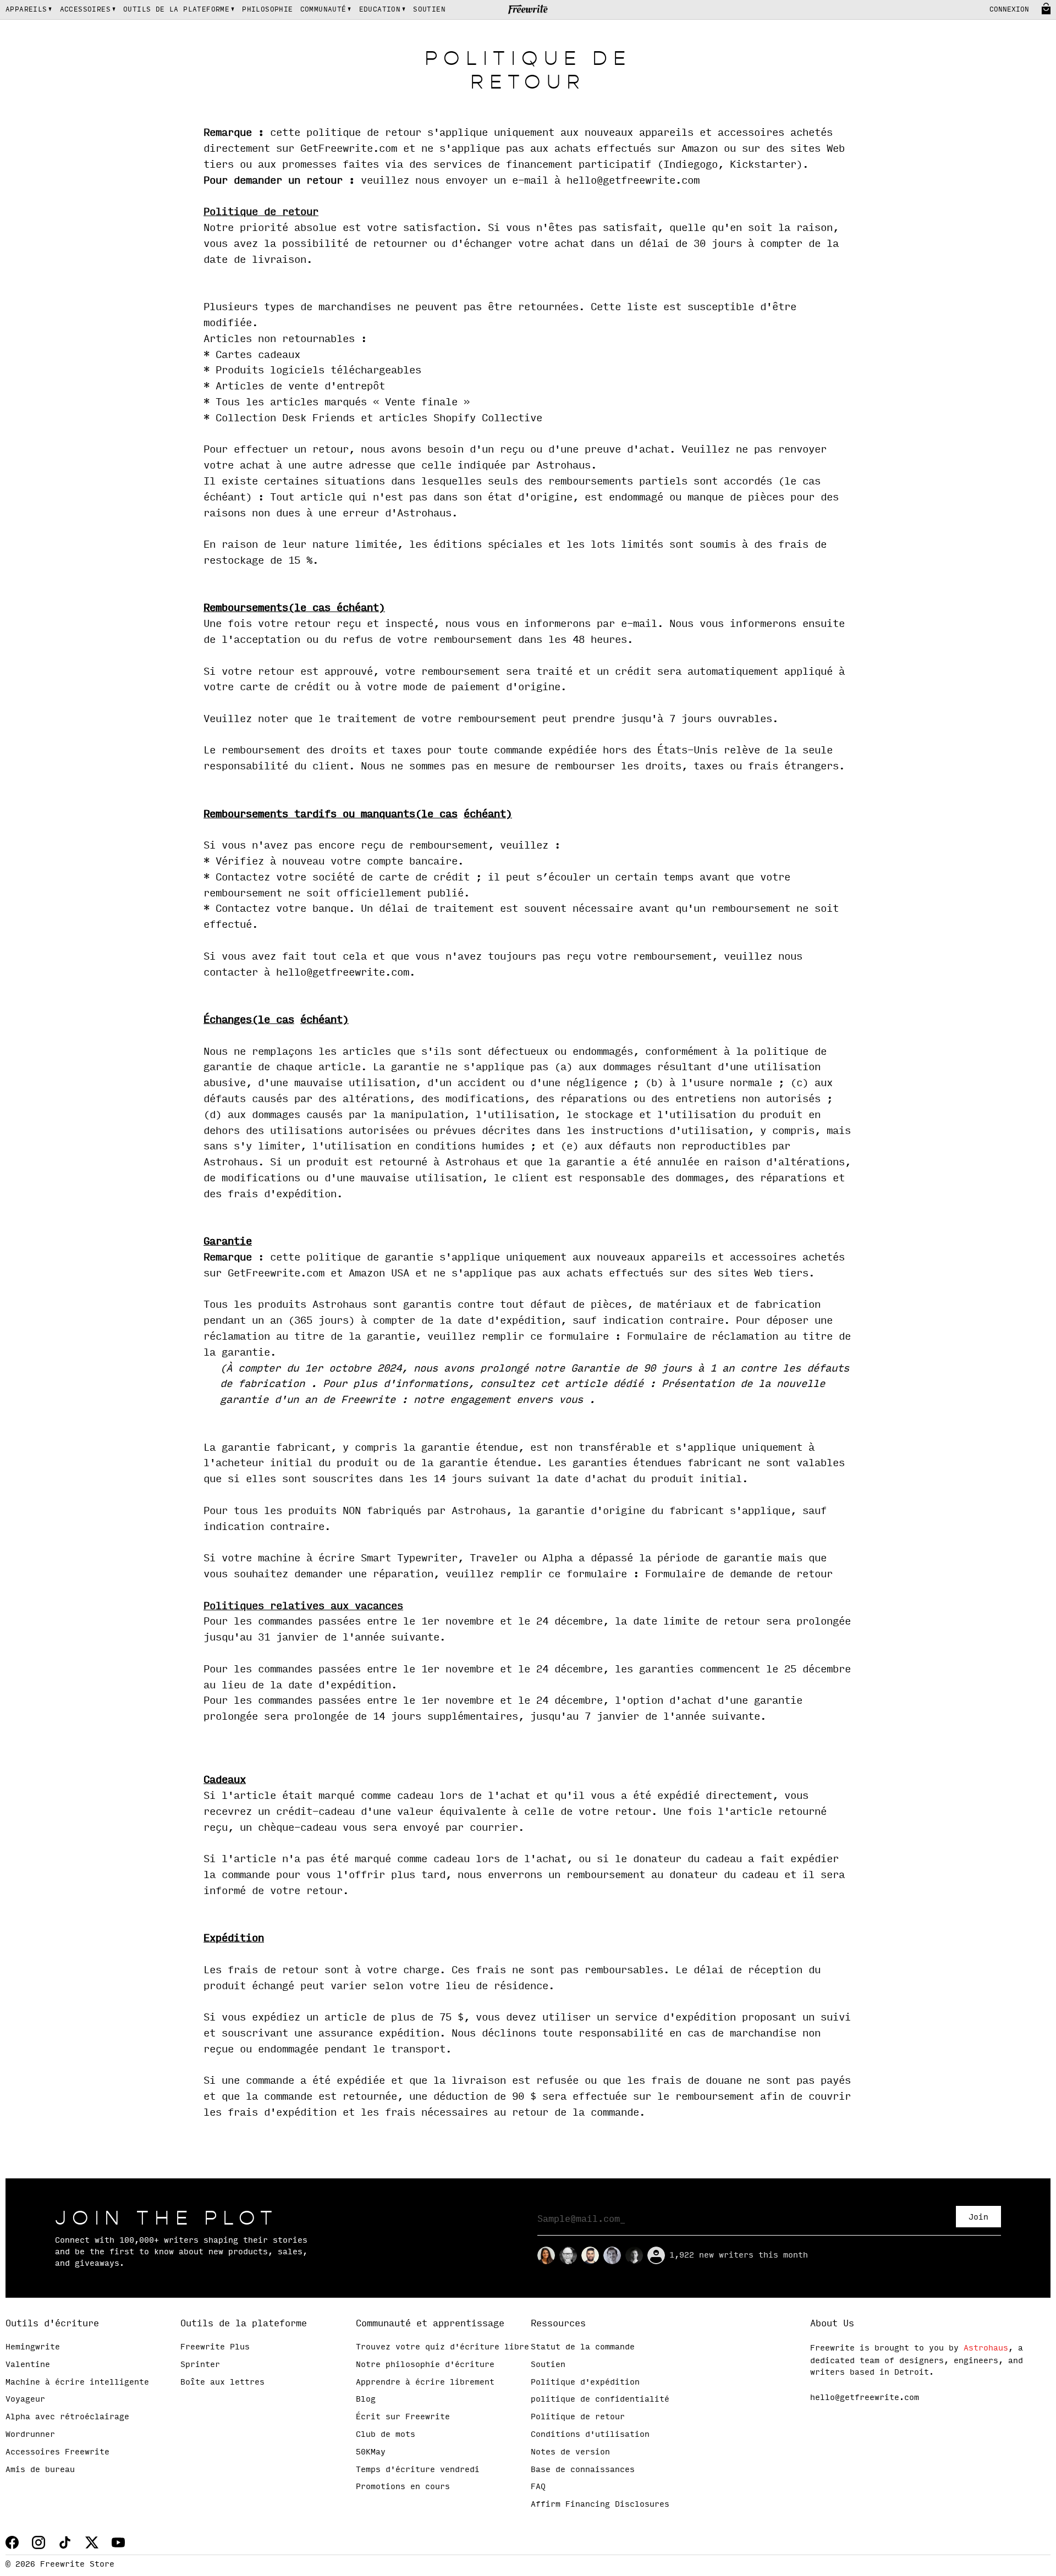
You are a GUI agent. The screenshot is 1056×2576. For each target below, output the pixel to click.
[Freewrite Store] (528, 10)
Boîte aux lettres (222, 2382)
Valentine (28, 2365)
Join (978, 2217)
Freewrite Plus (215, 2347)
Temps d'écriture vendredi (418, 2470)
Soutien (548, 2365)
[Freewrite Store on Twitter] (92, 2542)
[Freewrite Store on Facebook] (12, 2542)
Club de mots (386, 2435)
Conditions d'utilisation (590, 2435)
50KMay (371, 2452)
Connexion (1009, 10)
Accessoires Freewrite (57, 2452)
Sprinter (200, 2365)
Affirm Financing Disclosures (600, 2505)
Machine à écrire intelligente (77, 2382)
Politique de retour (578, 2417)
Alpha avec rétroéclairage (67, 2417)
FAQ (538, 2487)
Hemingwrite (33, 2347)
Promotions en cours (403, 2487)
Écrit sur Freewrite (403, 2417)
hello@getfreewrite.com (865, 2398)
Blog (366, 2399)
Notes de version (570, 2452)
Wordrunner (30, 2435)
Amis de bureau (40, 2470)
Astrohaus (986, 2348)
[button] (29, 10)
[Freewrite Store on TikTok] (65, 2542)
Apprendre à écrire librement (425, 2382)
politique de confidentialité (600, 2399)
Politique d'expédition (585, 2382)
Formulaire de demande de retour (739, 1575)
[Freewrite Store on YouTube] (118, 2542)
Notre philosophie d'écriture (425, 2365)
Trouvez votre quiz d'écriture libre (442, 2347)
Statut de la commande (583, 2347)
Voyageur (25, 2399)
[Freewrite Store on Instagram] (38, 2542)
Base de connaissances (583, 2470)
